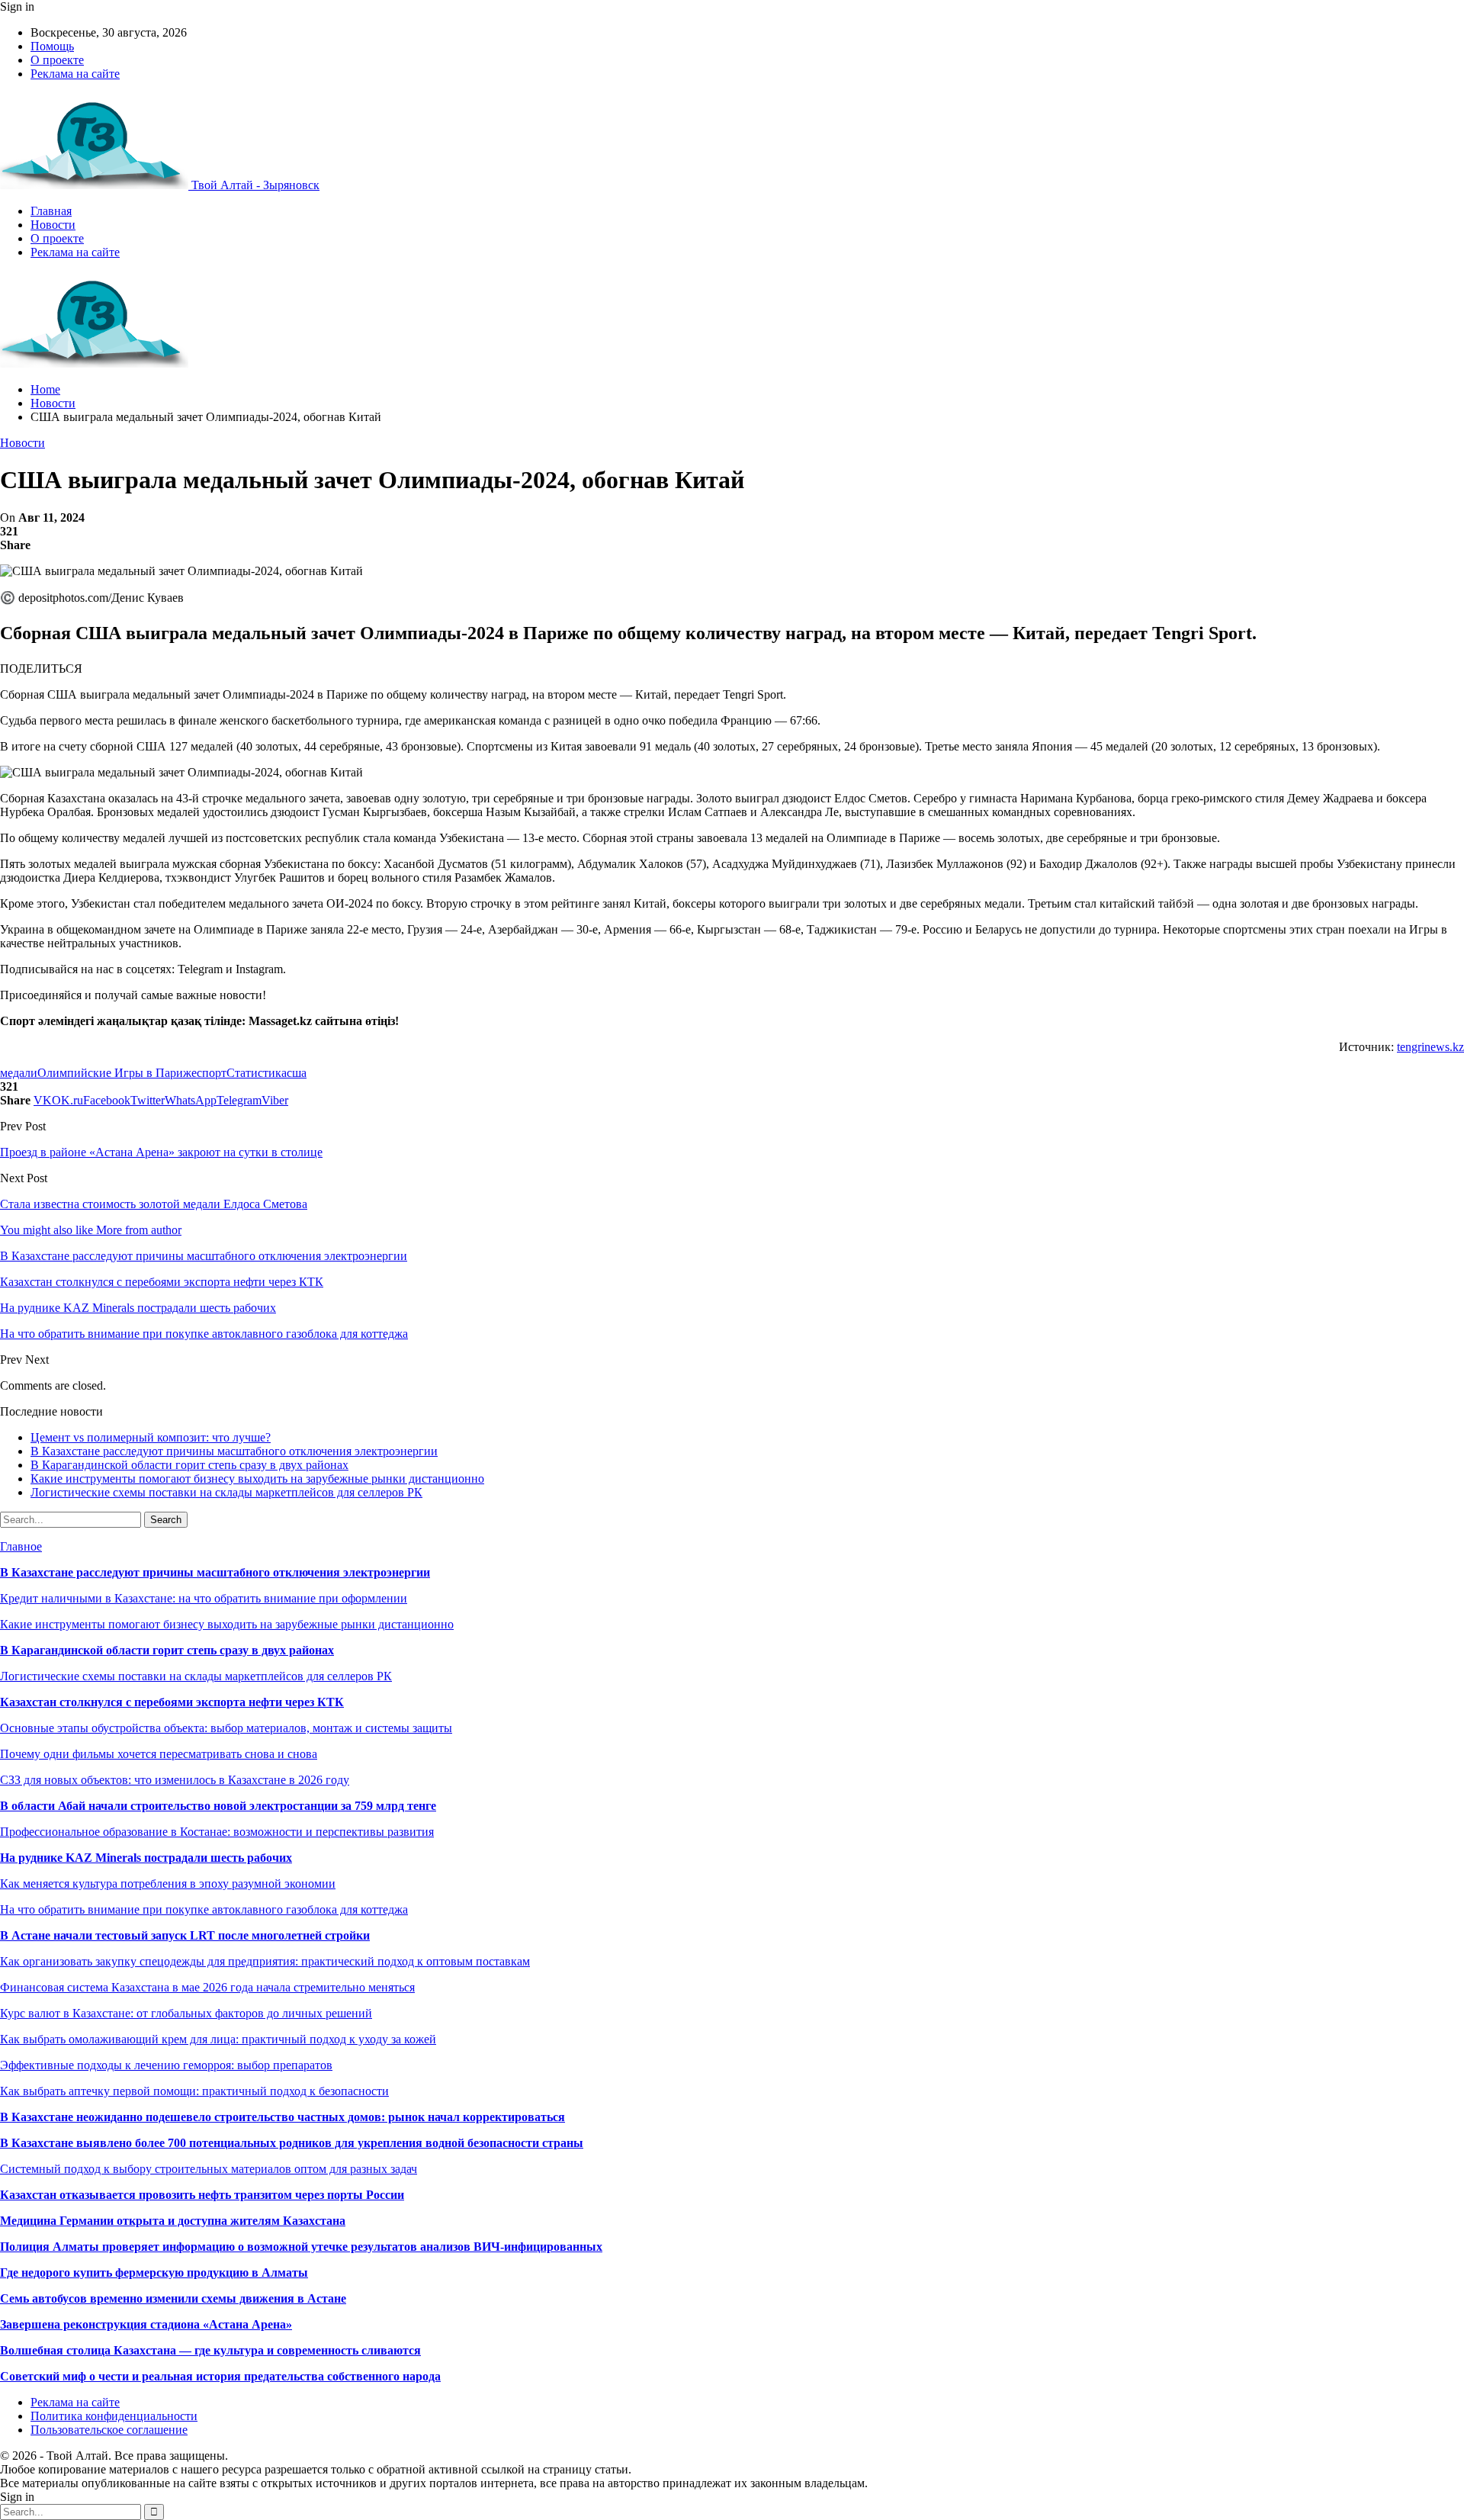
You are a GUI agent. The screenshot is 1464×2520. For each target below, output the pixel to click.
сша (297, 1073)
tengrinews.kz (1430, 1047)
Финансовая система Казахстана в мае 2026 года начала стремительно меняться (207, 1987)
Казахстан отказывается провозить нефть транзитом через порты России (202, 2195)
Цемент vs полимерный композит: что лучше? (151, 1437)
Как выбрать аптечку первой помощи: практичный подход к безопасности (194, 2091)
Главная (51, 211)
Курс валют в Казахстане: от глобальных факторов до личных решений (186, 2013)
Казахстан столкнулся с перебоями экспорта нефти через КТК (172, 1702)
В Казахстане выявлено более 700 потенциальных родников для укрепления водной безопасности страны (292, 2143)
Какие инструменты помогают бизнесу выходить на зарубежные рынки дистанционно (257, 1479)
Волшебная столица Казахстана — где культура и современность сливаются (210, 2350)
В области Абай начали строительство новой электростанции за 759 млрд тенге (218, 1806)
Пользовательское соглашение (109, 2430)
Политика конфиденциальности (114, 2416)
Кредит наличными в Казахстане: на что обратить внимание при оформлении (204, 1598)
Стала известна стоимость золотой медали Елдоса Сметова (154, 1204)
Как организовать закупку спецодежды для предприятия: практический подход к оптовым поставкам (265, 1961)
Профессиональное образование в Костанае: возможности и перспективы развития (217, 1832)
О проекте (57, 60)
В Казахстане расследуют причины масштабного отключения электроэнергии (234, 1451)
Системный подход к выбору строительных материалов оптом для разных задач (209, 2169)
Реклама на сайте (75, 74)
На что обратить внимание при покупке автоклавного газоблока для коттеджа (204, 1909)
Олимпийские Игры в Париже (117, 1073)
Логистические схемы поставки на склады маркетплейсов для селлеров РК (226, 1492)
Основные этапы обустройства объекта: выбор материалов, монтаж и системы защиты (226, 1728)
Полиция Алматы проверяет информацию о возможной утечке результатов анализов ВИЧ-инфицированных (301, 2247)
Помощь (52, 46)
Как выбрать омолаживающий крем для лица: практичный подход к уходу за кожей (218, 2039)
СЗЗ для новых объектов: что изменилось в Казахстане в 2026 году (175, 1780)
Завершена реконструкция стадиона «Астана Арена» (146, 2324)
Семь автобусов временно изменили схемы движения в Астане (173, 2298)
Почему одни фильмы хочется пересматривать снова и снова (159, 1754)
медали (19, 1073)
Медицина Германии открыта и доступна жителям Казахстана (173, 2221)
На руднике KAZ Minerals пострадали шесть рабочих (146, 1858)
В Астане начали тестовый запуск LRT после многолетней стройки (185, 1935)
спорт (212, 1073)
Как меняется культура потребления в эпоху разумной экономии (168, 1884)
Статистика (257, 1073)
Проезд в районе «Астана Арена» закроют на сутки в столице (161, 1152)
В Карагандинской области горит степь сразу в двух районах (189, 1465)
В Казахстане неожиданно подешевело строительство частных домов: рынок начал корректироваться (283, 2117)
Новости (53, 225)
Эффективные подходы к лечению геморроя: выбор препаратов (166, 2065)
